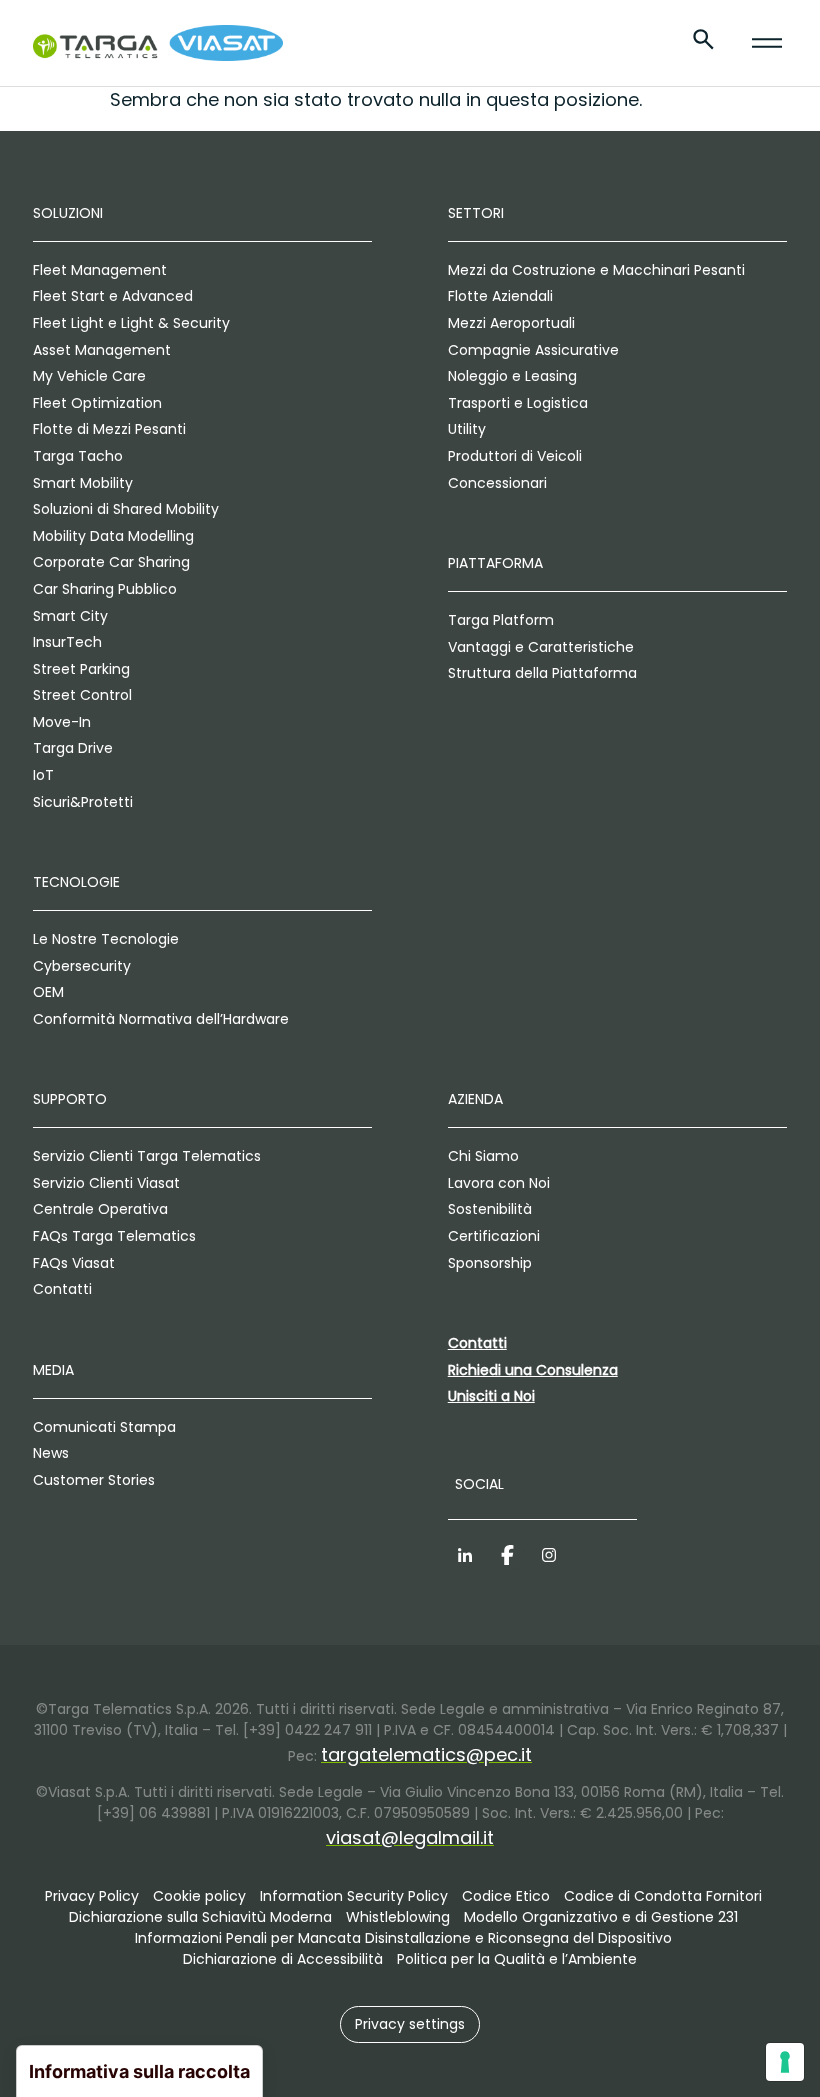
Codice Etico (506, 1896)
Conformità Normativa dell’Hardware (161, 1019)
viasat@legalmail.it (410, 1837)
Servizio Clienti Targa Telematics (147, 1156)
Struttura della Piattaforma (542, 673)
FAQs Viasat (74, 1263)
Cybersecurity (82, 966)
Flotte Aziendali (500, 296)
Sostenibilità (490, 1209)
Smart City (70, 616)
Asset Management (102, 350)
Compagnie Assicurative (533, 350)
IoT (43, 775)
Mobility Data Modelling (113, 536)
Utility (467, 429)
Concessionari (497, 483)
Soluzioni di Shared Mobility (126, 509)
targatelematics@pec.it (426, 1754)
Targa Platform (501, 620)
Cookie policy (199, 1896)
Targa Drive (73, 748)
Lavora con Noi (499, 1183)
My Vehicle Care (89, 376)
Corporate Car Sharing (111, 562)
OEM (48, 992)
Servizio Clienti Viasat (106, 1183)
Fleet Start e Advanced (113, 296)
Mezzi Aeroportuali (511, 323)
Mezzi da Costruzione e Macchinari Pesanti (596, 270)
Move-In (62, 722)
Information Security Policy (354, 1896)
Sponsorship (490, 1263)
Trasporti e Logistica (518, 403)
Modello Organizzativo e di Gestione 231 (601, 1917)
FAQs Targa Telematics (114, 1236)
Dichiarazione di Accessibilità (283, 1959)
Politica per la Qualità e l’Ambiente (517, 1959)
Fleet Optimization (97, 403)
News (51, 1453)
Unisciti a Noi (491, 1396)
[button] (410, 2024)
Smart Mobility (83, 483)
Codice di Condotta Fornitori (663, 1896)
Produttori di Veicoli (515, 456)
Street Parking (81, 669)
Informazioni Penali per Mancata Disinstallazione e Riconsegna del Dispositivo (403, 1938)
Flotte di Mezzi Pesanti (109, 429)
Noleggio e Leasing (512, 376)
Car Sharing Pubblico (105, 589)
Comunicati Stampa (104, 1427)
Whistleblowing (398, 1917)
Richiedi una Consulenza (533, 1370)
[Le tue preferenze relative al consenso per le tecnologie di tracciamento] (785, 2062)
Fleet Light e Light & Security (131, 323)
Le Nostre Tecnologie (106, 939)
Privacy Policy (92, 1896)
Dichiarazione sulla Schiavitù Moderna (200, 1917)
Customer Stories (94, 1480)
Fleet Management (100, 270)
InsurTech (67, 642)
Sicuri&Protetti (83, 802)
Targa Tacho (78, 456)
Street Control (82, 695)
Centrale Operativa (100, 1209)
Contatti (62, 1289)
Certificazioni (494, 1236)
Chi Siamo (483, 1156)
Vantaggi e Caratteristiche (541, 647)
